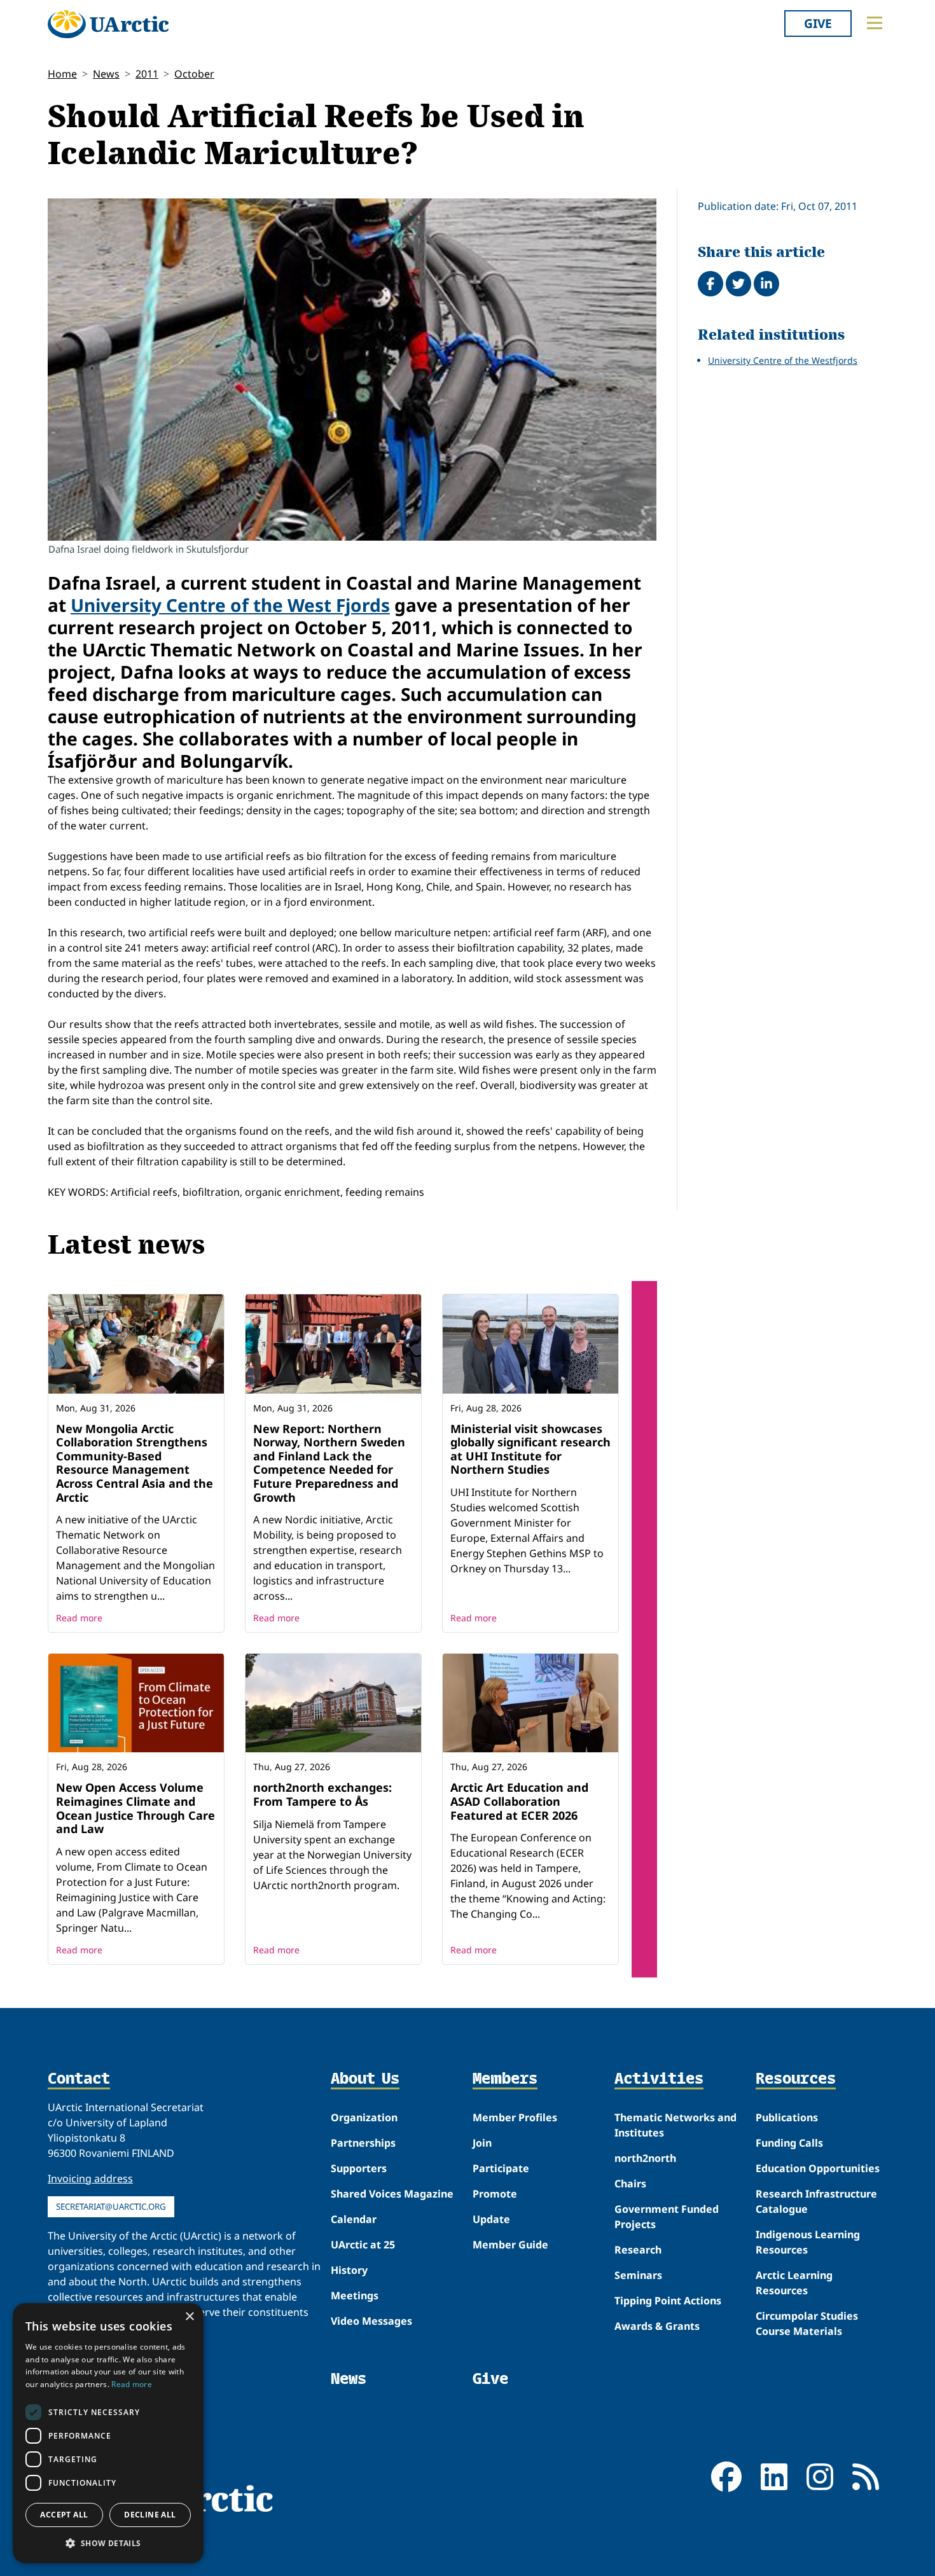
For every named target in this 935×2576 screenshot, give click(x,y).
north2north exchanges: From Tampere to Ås (322, 1794)
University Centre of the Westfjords (783, 360)
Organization (364, 2117)
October (194, 74)
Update (491, 2219)
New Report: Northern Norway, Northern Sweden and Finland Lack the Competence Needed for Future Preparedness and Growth (329, 1463)
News (106, 74)
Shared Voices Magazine (392, 2194)
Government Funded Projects (667, 2217)
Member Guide (510, 2245)
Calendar (354, 2219)
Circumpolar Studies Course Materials (807, 2323)
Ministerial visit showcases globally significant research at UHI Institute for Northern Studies (530, 1449)
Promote (495, 2194)
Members (505, 2079)
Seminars (638, 2275)
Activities (659, 2079)
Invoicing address (90, 2178)
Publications (787, 2117)
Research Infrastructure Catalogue (816, 2201)
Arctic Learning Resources (794, 2283)
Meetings (355, 2296)
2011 (147, 74)
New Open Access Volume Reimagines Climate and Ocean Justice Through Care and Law (135, 1808)
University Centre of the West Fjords (230, 605)
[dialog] (108, 2433)
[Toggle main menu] (875, 23)
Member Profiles (515, 2117)
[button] (108, 2543)
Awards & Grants (657, 2326)
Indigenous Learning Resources (808, 2242)
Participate (501, 2168)
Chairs (630, 2184)
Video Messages (371, 2321)
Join (482, 2143)
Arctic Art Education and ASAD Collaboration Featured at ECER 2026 (519, 1801)
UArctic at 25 (363, 2245)
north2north (645, 2158)
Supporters (359, 2168)
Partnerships (363, 2143)
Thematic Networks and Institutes (675, 2125)
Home (62, 74)
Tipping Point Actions (668, 2301)
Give (818, 23)
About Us (365, 2079)
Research (638, 2250)
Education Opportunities (818, 2168)
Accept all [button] (64, 2515)
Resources (796, 2079)
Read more (79, 1618)
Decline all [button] (150, 2515)
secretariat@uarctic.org (111, 2206)
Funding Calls (789, 2143)
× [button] (189, 2317)
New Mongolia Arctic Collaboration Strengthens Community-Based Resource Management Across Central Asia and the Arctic (135, 1463)
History (349, 2270)
